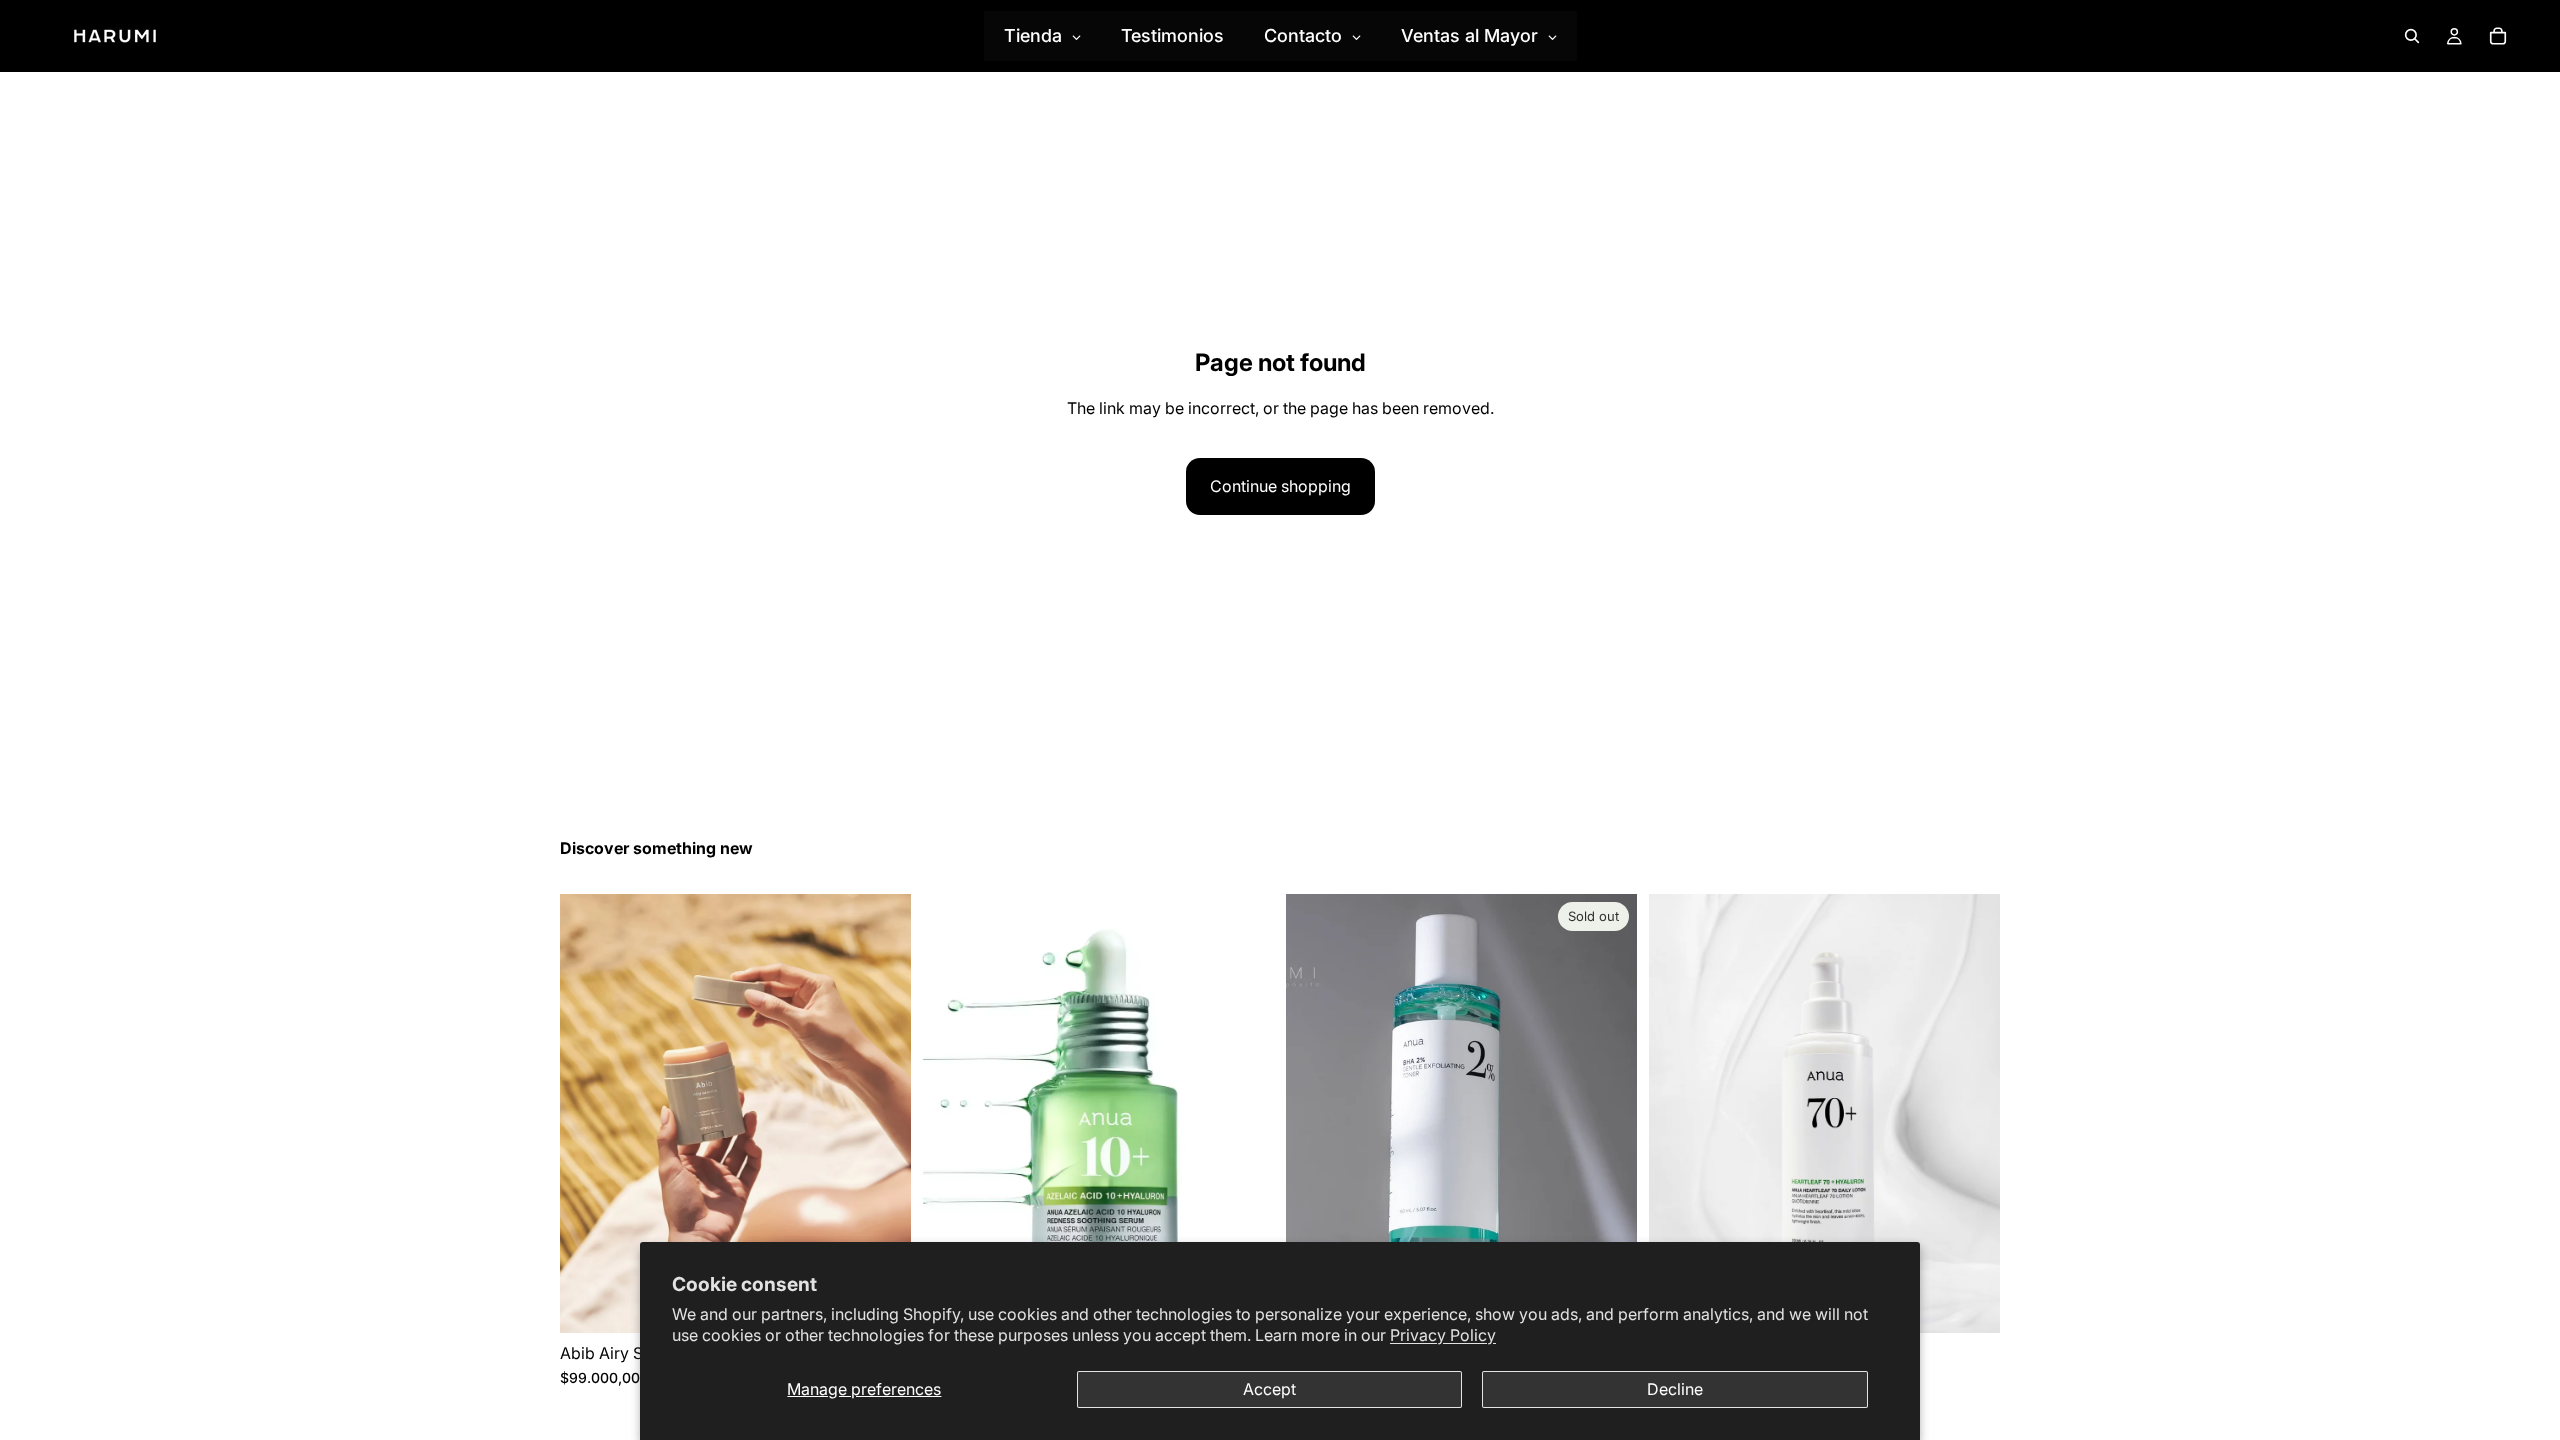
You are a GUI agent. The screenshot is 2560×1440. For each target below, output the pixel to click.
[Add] (1969, 1302)
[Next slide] (881, 1113)
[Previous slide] (590, 1113)
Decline (1675, 1389)
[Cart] (2498, 36)
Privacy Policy (1443, 1335)
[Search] (2412, 36)
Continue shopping (1280, 486)
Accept (1269, 1389)
